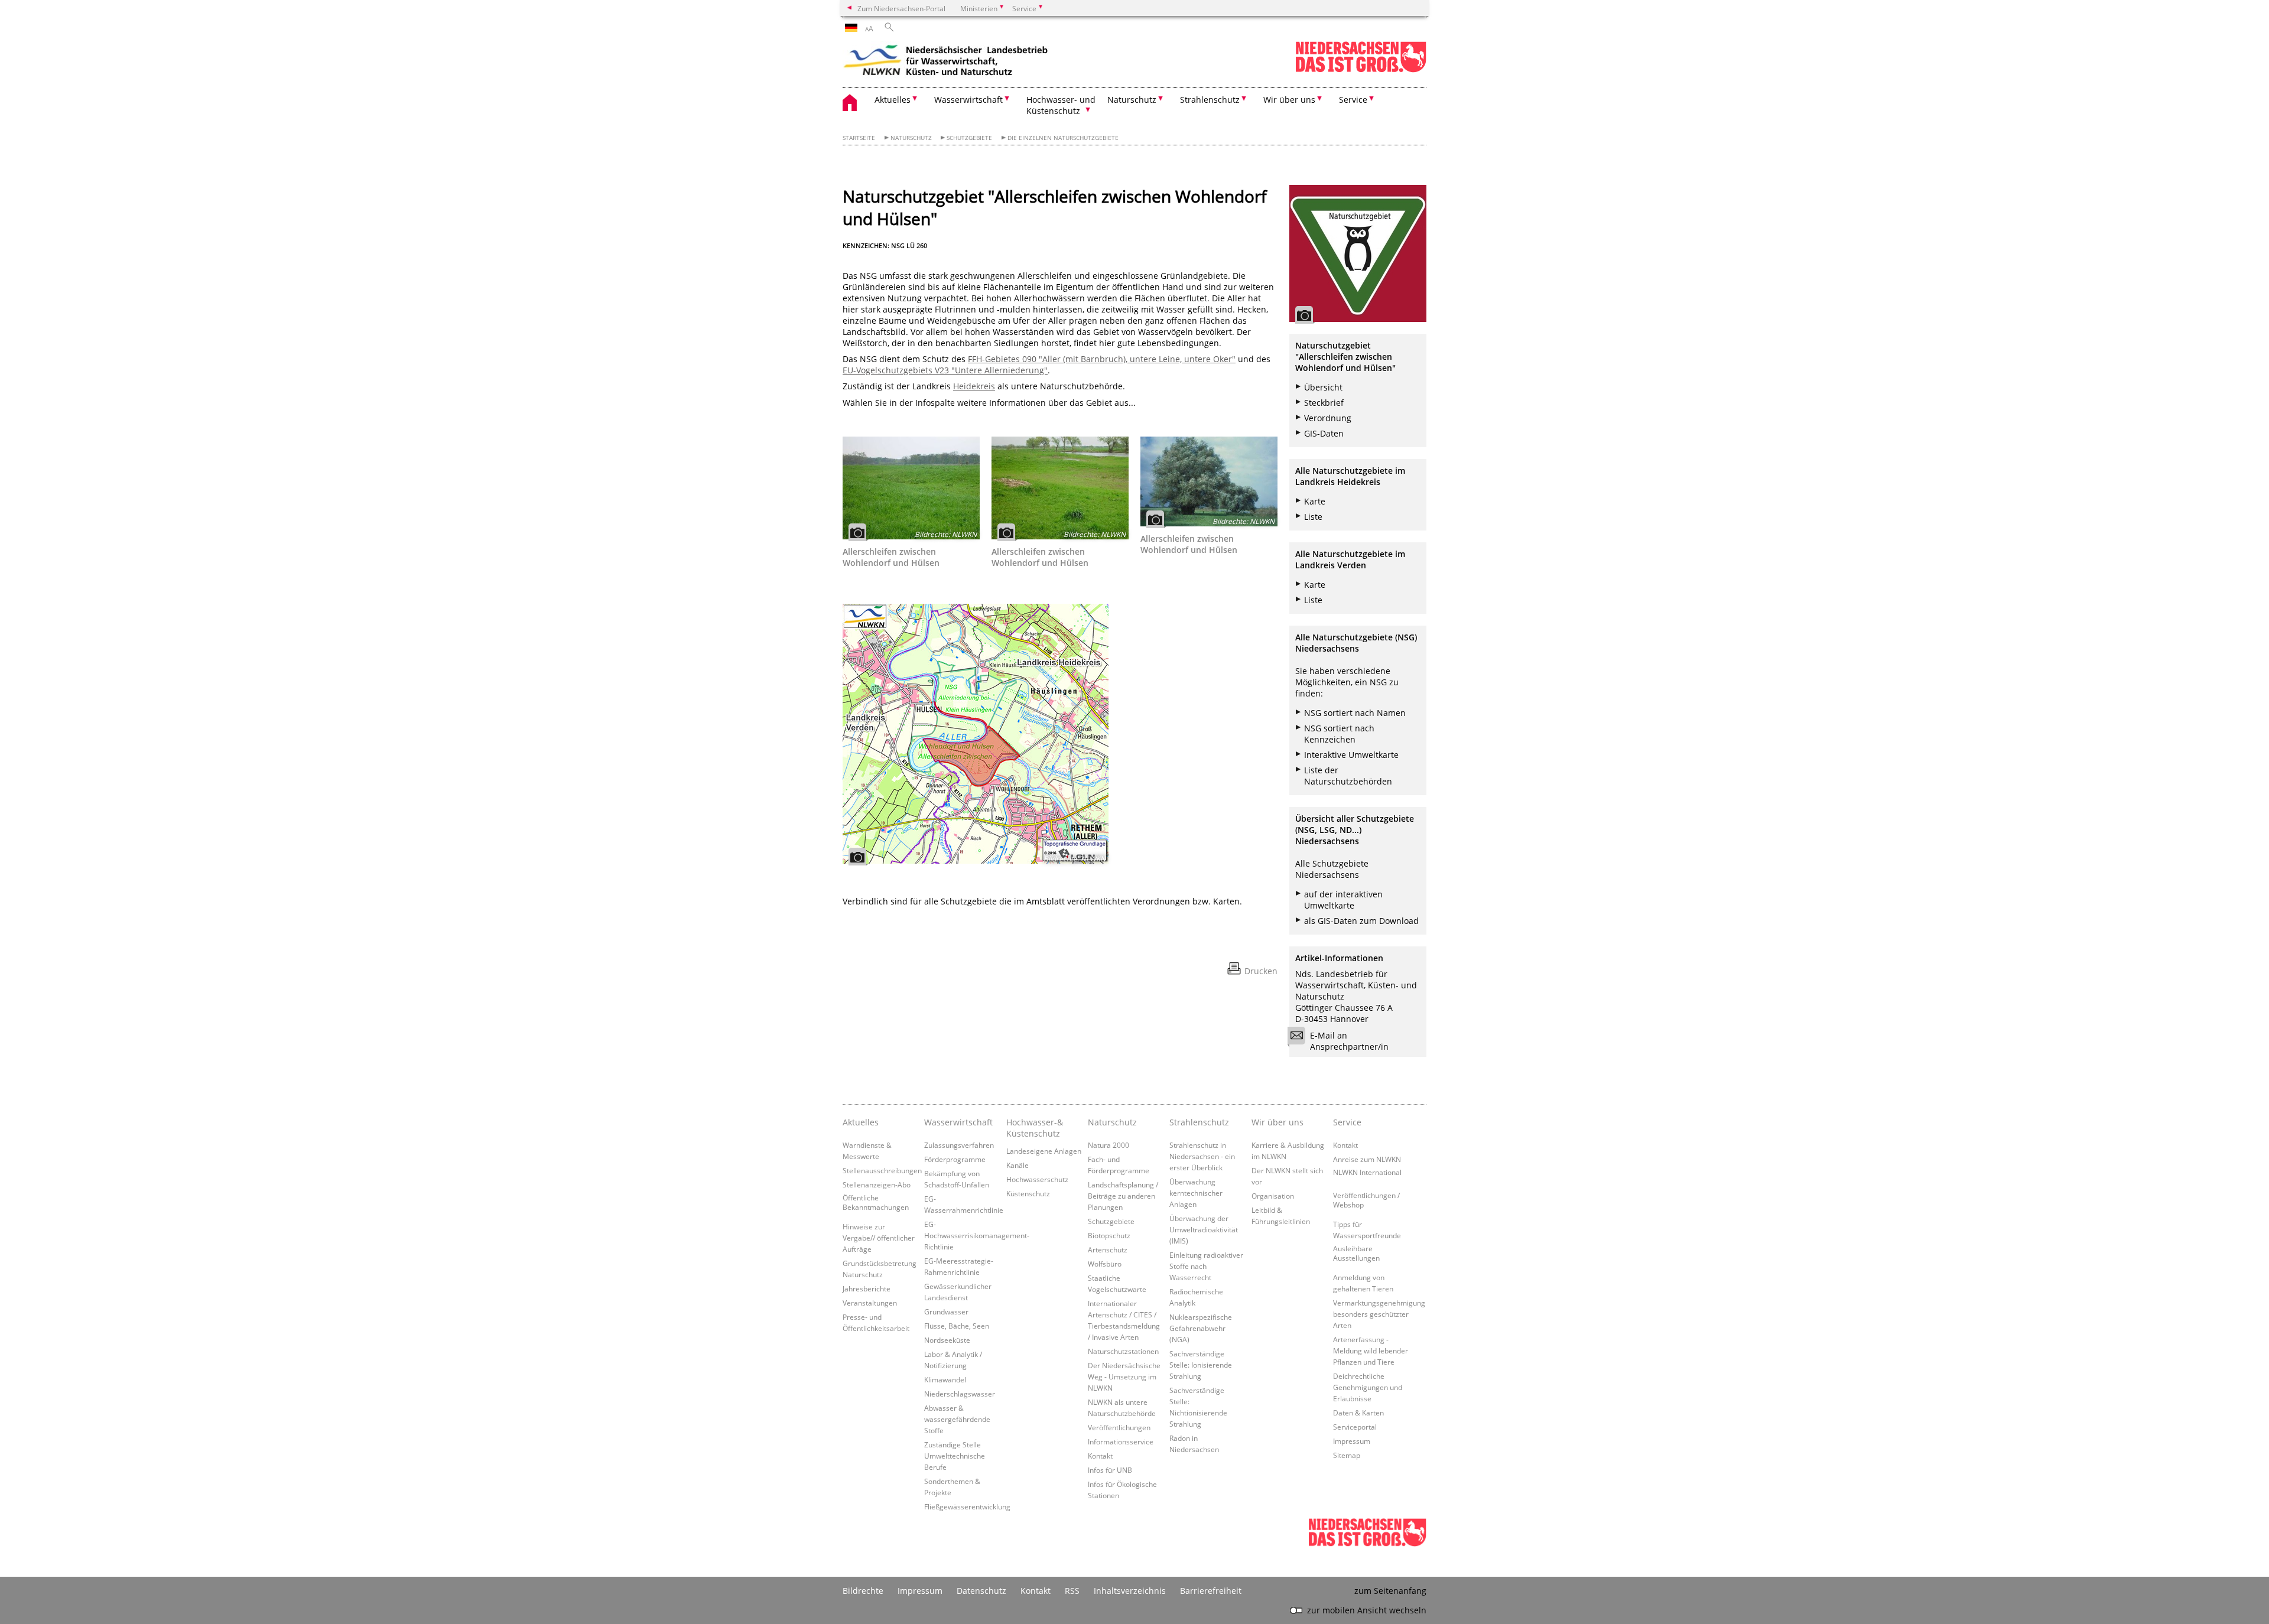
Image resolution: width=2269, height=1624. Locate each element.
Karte (1315, 501)
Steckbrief (1324, 403)
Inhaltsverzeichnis (1130, 1591)
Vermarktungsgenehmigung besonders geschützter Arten (1379, 1314)
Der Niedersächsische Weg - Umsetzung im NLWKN (1124, 1376)
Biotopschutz (1109, 1235)
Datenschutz (981, 1591)
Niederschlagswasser (960, 1394)
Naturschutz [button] (1132, 100)
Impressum (1352, 1441)
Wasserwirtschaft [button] (968, 100)
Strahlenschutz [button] (1210, 100)
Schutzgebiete (969, 138)
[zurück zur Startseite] (946, 62)
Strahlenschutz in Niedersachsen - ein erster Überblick (1202, 1156)
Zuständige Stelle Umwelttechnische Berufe (955, 1456)
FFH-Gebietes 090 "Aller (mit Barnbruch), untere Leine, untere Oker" (1102, 359)
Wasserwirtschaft (958, 1122)
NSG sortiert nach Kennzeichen (1339, 734)
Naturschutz (911, 138)
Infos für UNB (1110, 1470)
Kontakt (1100, 1456)
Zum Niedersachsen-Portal (901, 8)
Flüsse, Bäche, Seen (957, 1326)
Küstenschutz (1028, 1193)
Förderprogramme (955, 1159)
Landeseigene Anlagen (1044, 1151)
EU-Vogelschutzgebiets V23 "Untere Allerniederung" (945, 370)
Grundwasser (946, 1311)
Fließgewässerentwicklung (967, 1506)
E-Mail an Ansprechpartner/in (1349, 1041)
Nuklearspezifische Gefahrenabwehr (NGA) (1201, 1328)
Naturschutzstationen (1123, 1351)
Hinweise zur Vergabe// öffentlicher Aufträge (879, 1238)
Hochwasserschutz (1037, 1179)
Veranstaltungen (870, 1303)
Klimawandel (945, 1379)
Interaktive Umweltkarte (1351, 755)
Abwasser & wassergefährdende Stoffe (957, 1419)
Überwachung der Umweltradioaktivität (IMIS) (1204, 1229)
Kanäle (1018, 1165)
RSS (1072, 1591)
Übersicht (1323, 387)
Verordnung (1328, 418)
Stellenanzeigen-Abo (877, 1184)
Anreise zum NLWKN (1367, 1159)
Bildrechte (863, 1591)
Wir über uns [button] (1289, 100)
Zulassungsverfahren (959, 1145)
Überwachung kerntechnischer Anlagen (1196, 1193)
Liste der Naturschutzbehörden (1348, 776)
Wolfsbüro (1105, 1264)
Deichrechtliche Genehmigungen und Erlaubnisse (1368, 1387)
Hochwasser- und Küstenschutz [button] (1061, 105)
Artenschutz (1108, 1249)
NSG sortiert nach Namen (1355, 713)
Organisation (1273, 1196)
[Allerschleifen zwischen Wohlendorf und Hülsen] (911, 488)
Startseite (859, 138)
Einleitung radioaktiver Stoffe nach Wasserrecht (1206, 1266)
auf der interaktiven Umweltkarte (1343, 900)
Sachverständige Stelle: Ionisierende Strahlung (1201, 1365)
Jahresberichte (867, 1288)
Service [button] (1353, 100)
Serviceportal (1355, 1427)
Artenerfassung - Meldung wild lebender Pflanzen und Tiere (1371, 1350)
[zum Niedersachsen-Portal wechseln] (1361, 70)
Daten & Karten (1358, 1413)
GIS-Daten (1324, 433)
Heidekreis (974, 386)
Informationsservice (1121, 1441)
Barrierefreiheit (1211, 1591)
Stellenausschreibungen (882, 1170)
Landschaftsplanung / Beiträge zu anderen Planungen (1123, 1196)
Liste (1313, 517)
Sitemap (1347, 1455)
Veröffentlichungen (1119, 1427)
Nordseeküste (947, 1340)
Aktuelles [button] (893, 100)
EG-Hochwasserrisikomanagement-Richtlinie (977, 1235)
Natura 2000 (1109, 1145)
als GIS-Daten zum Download (1361, 921)
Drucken (1261, 971)
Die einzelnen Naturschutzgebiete (1063, 138)
